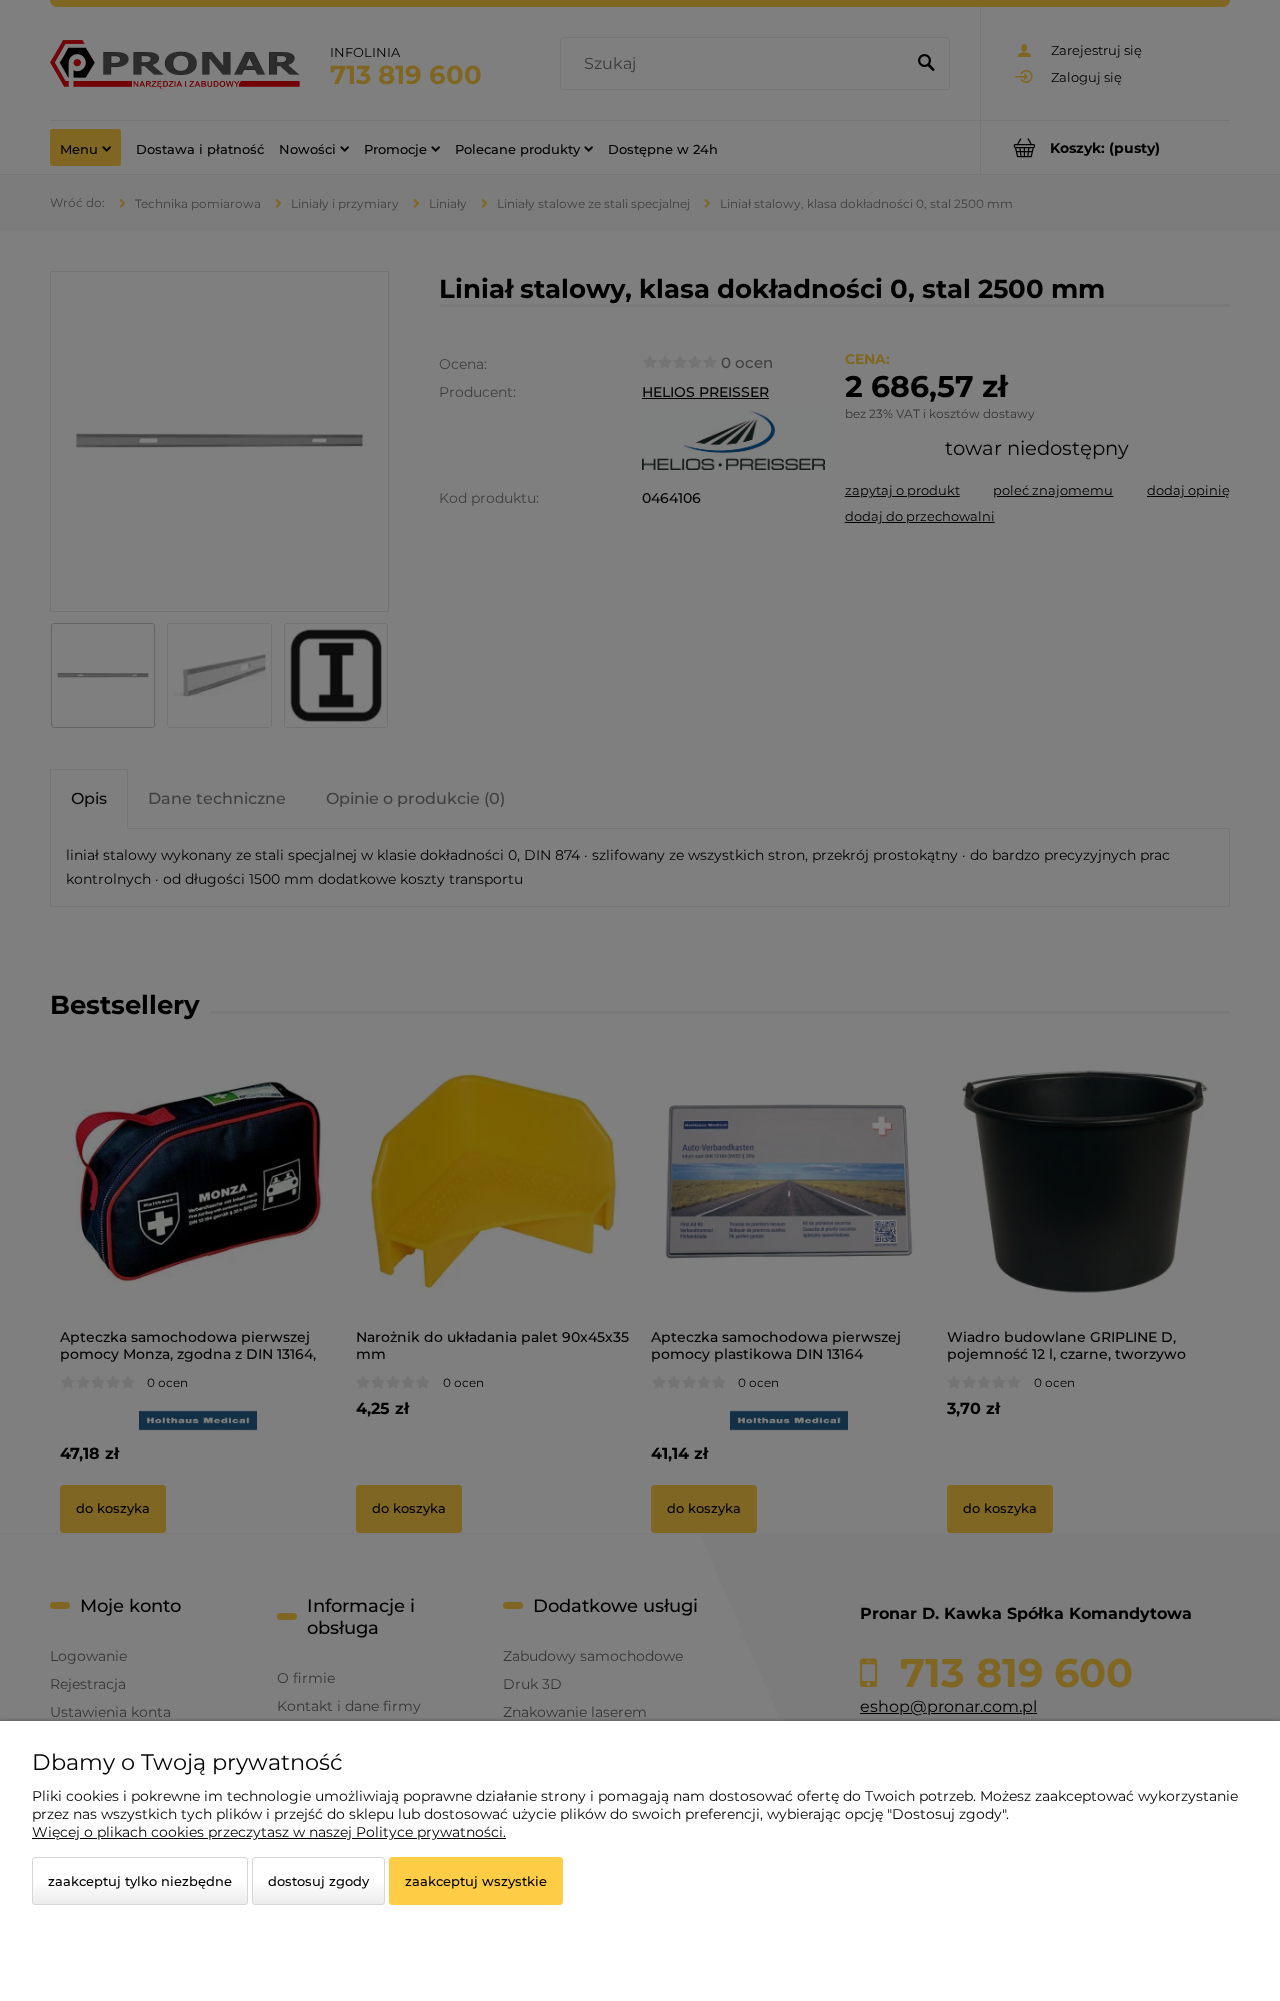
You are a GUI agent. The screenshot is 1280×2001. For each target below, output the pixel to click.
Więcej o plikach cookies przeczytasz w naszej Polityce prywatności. (269, 1832)
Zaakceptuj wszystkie (476, 1881)
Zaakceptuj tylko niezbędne (140, 1881)
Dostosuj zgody (318, 1881)
